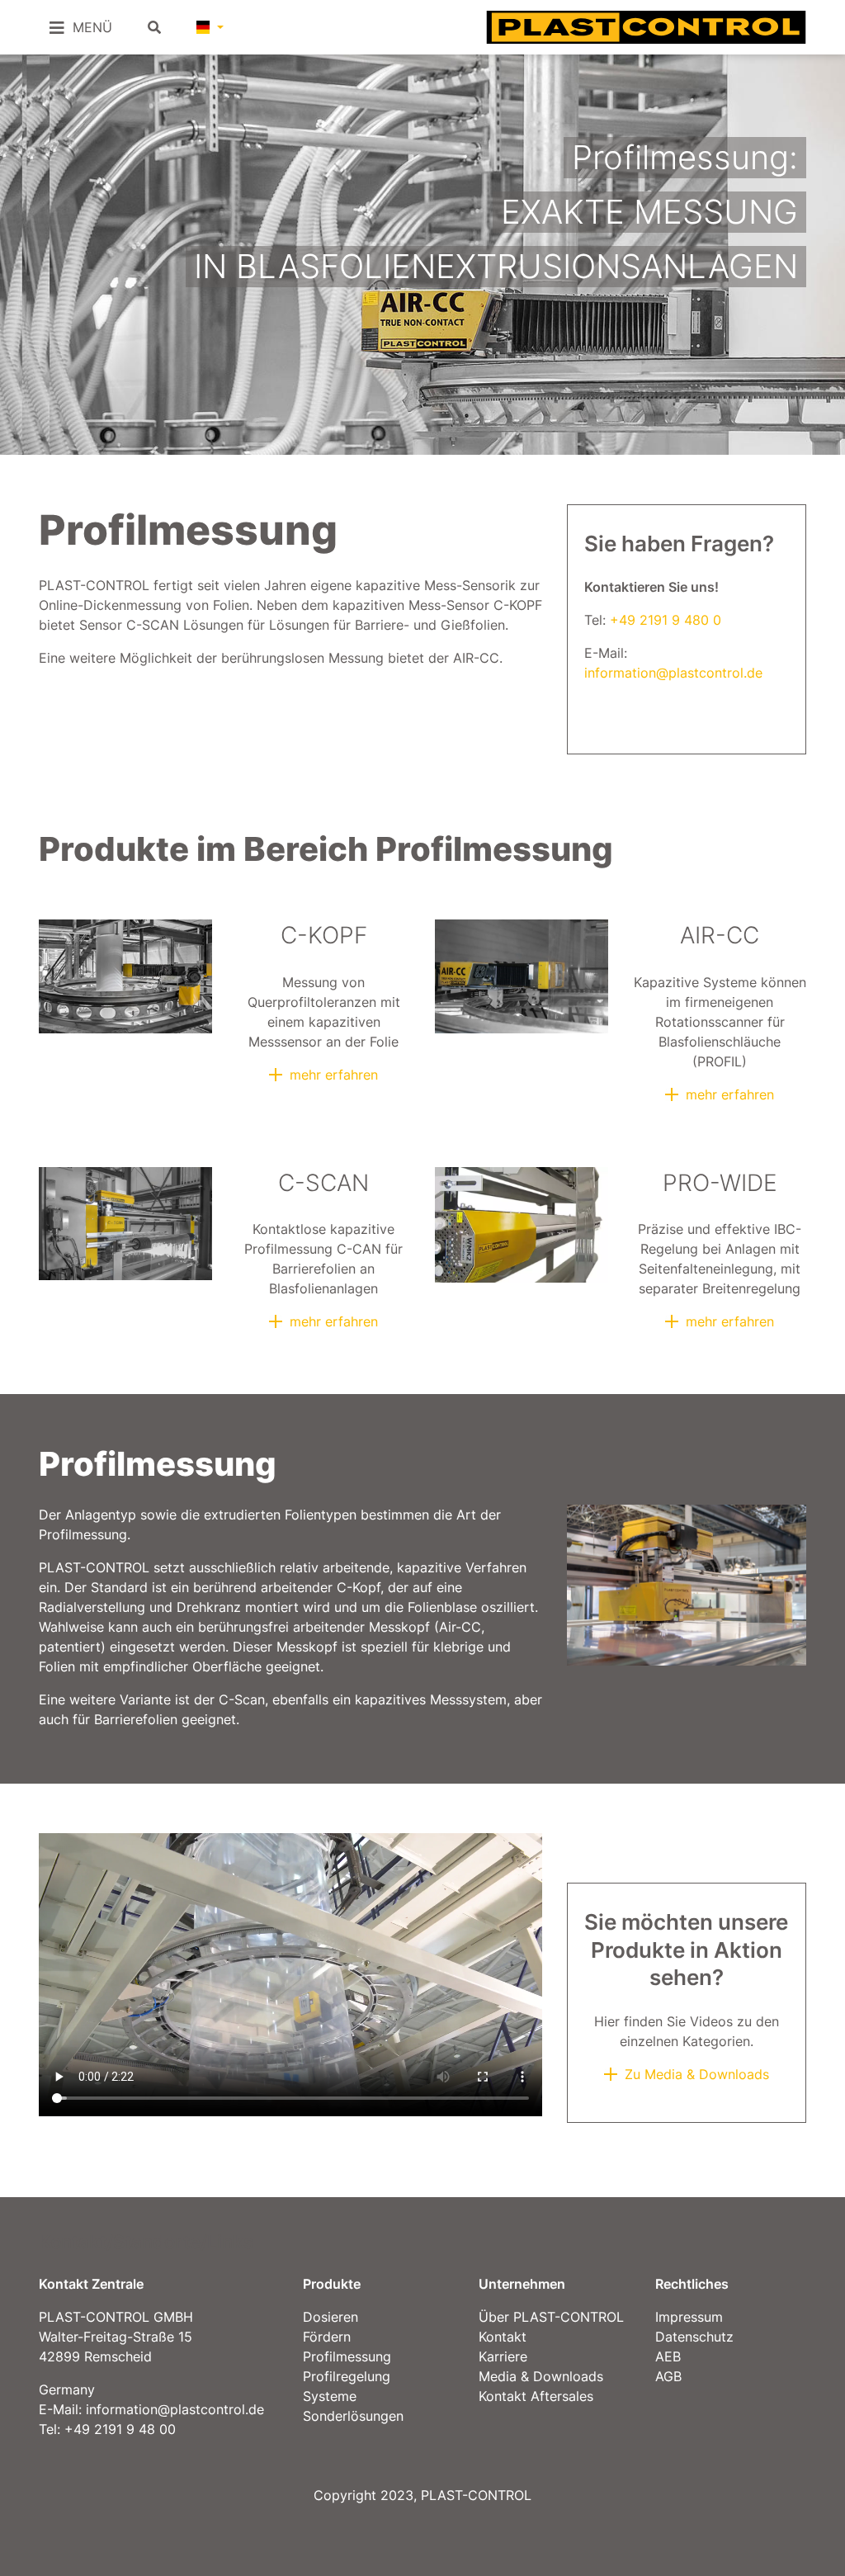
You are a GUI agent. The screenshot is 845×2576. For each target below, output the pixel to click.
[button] (210, 27)
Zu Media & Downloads (697, 2074)
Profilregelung (347, 2376)
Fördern (327, 2337)
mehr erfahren (334, 1075)
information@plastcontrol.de (673, 673)
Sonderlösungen (353, 2416)
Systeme (330, 2396)
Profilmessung (347, 2356)
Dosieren (330, 2317)
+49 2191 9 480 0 (666, 620)
